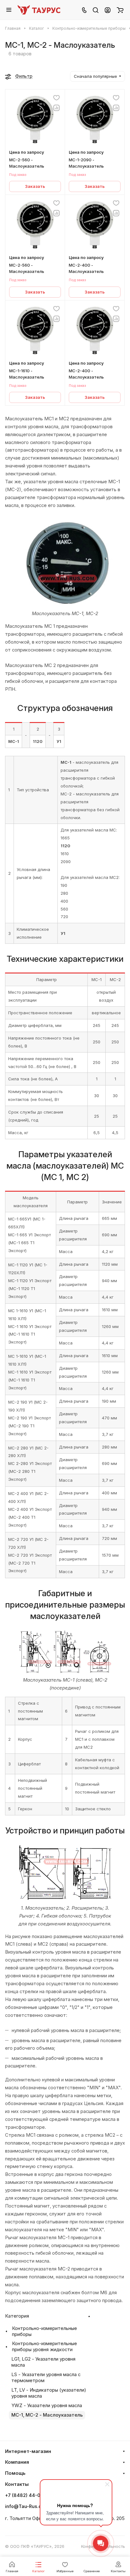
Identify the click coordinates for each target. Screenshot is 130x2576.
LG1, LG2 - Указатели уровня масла (43, 2362)
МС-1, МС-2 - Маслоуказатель (47, 2415)
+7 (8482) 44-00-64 (29, 2495)
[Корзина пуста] (120, 10)
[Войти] (108, 10)
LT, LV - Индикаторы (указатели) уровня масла (49, 2393)
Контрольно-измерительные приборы (44, 2331)
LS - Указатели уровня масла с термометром (46, 2378)
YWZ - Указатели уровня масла (47, 2406)
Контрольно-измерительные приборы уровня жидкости (44, 2347)
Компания (17, 2462)
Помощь (15, 2473)
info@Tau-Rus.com (27, 2506)
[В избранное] (56, 98)
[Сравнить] (56, 108)
